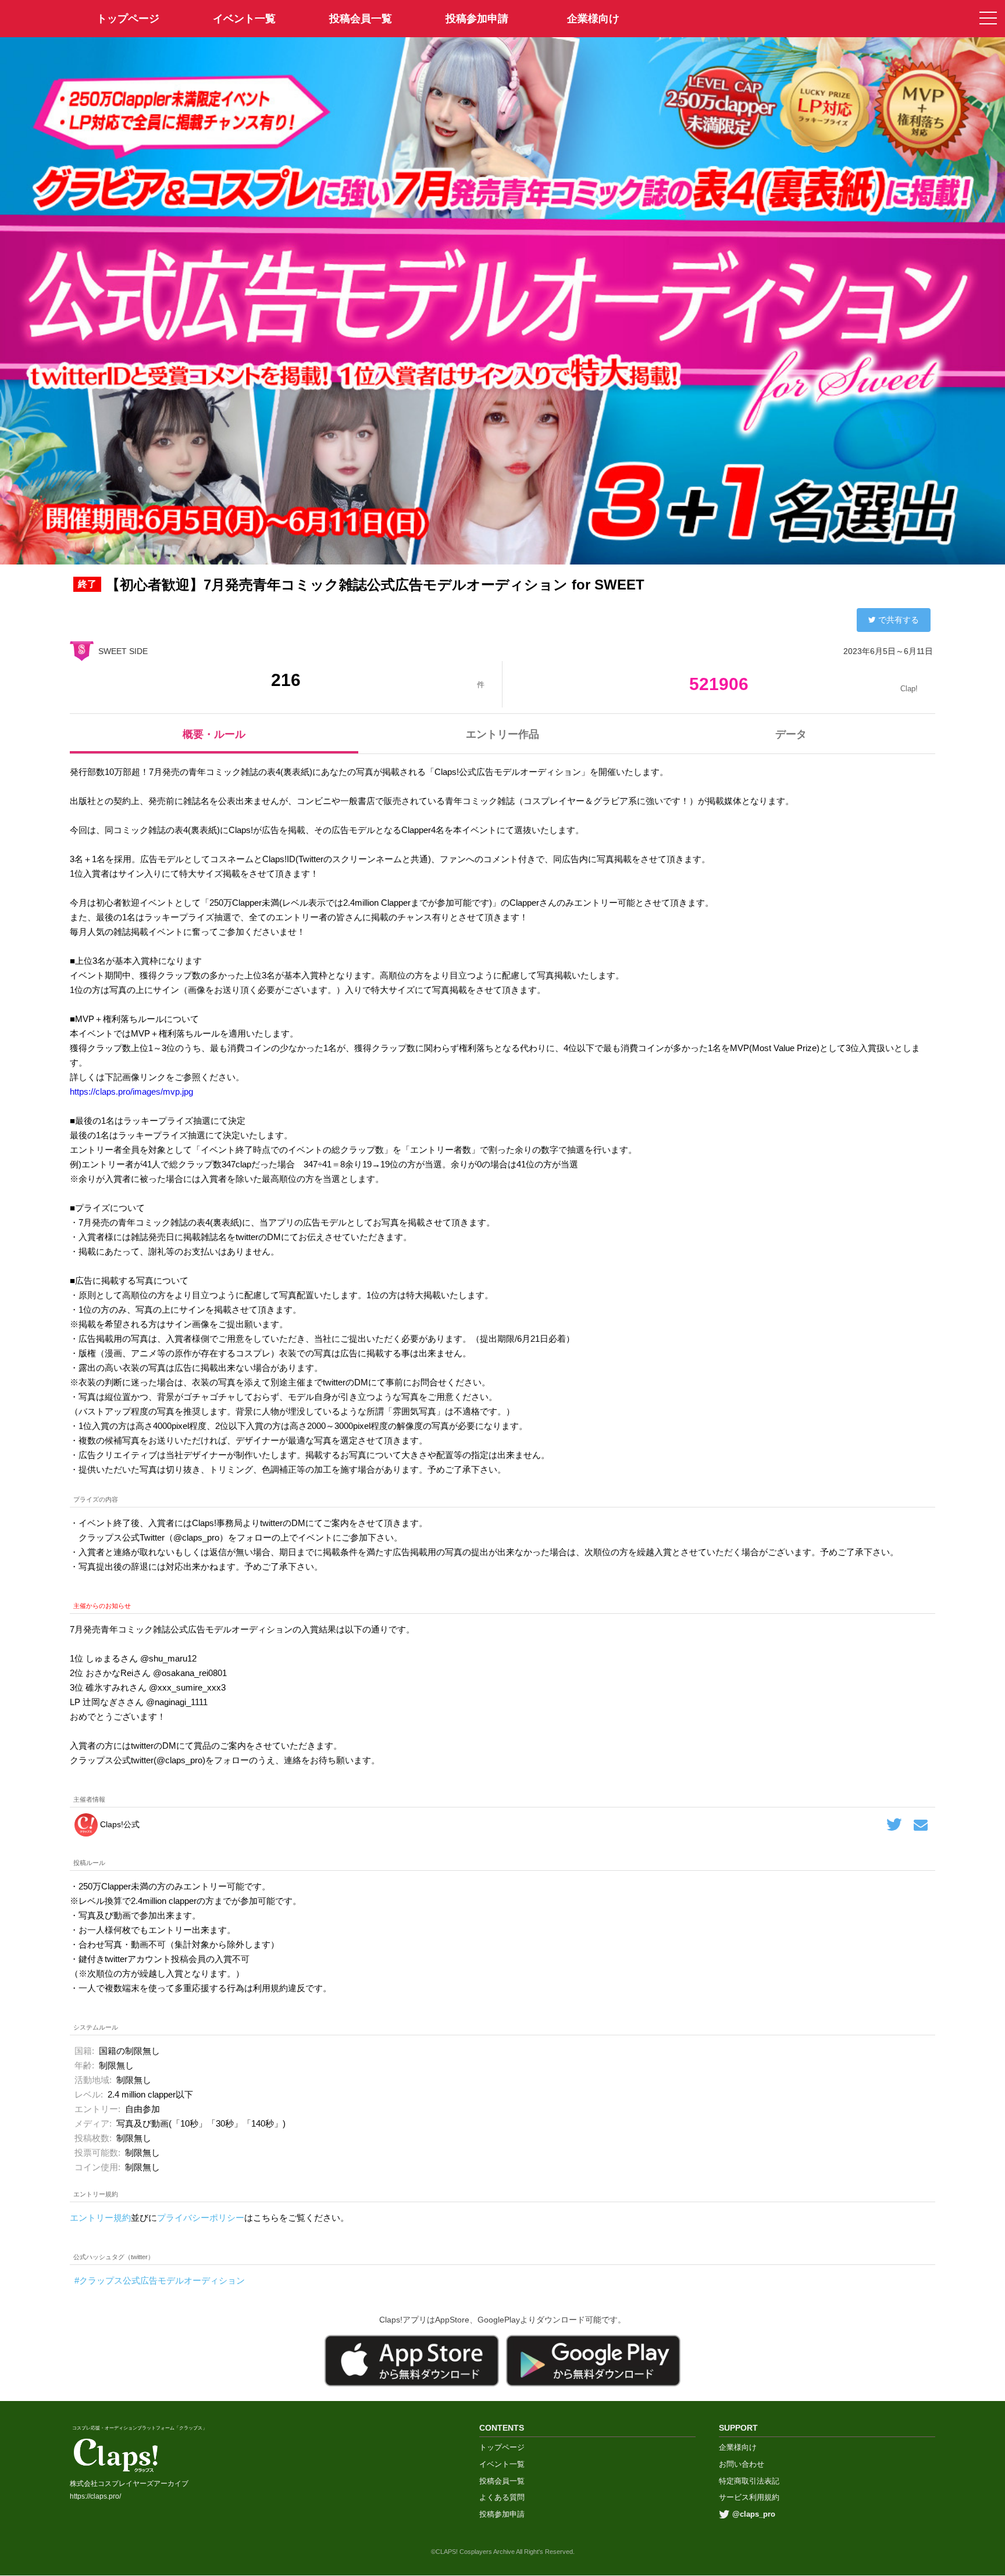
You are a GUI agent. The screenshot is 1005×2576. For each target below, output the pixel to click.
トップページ (502, 2447)
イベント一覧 (244, 19)
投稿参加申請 (477, 19)
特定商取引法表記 (749, 2481)
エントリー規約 (100, 2218)
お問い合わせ (742, 2464)
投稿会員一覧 (361, 19)
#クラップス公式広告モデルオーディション (160, 2280)
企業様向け (593, 19)
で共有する (899, 620)
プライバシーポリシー (201, 2218)
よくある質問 (502, 2497)
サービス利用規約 (749, 2497)
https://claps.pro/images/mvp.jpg (131, 1092)
